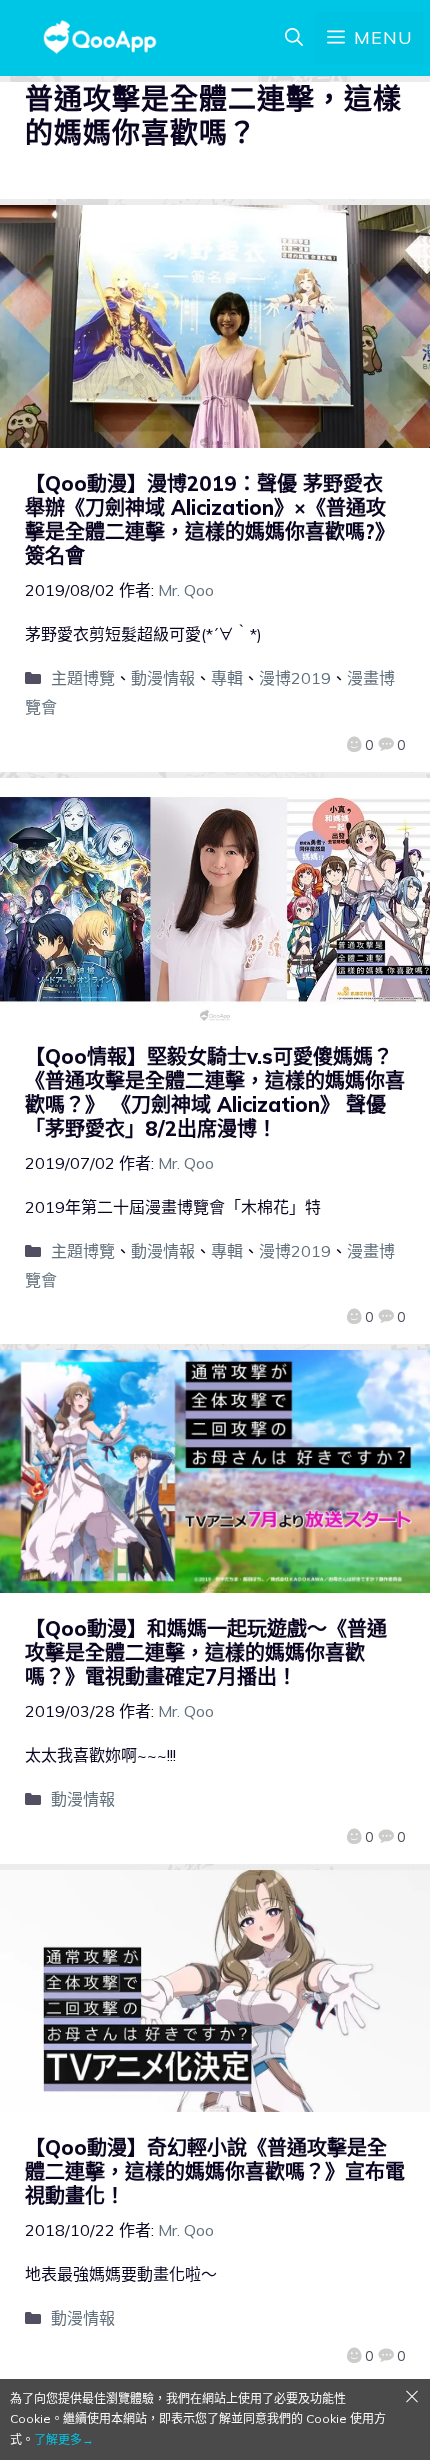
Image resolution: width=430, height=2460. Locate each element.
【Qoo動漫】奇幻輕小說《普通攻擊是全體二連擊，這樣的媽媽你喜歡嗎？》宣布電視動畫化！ (215, 2171)
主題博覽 (83, 678)
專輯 (227, 678)
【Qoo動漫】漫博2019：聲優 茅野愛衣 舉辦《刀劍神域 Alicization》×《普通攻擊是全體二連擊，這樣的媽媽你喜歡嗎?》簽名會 (210, 519)
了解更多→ (64, 2439)
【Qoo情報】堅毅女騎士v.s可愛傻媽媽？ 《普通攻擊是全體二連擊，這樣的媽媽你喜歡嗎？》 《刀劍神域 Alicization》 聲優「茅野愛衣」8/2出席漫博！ (215, 1092)
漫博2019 (295, 678)
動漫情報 (163, 678)
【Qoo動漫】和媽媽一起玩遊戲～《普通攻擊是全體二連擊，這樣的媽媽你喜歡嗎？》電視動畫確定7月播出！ (206, 1652)
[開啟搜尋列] (294, 38)
